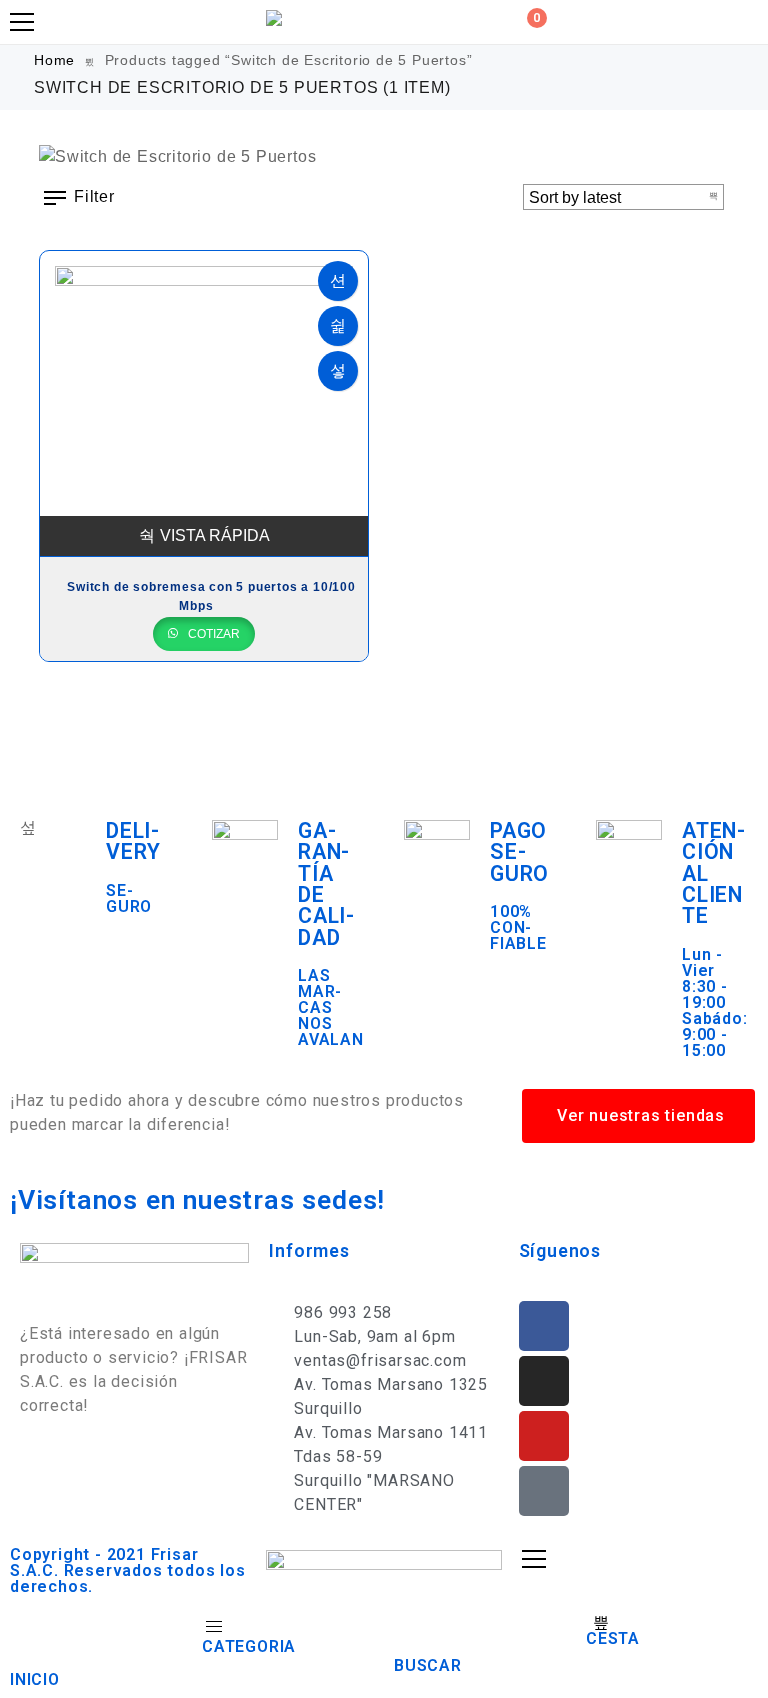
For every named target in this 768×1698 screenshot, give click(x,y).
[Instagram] (544, 1381)
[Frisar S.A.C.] (279, 18)
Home (54, 60)
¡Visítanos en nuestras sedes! (197, 1200)
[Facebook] (544, 1326)
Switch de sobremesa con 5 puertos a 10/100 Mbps (211, 596)
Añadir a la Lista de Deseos (338, 326)
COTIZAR (212, 634)
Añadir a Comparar (338, 371)
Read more (338, 281)
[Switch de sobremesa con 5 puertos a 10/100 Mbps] (204, 403)
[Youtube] (544, 1436)
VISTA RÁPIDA (215, 535)
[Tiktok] (544, 1491)
